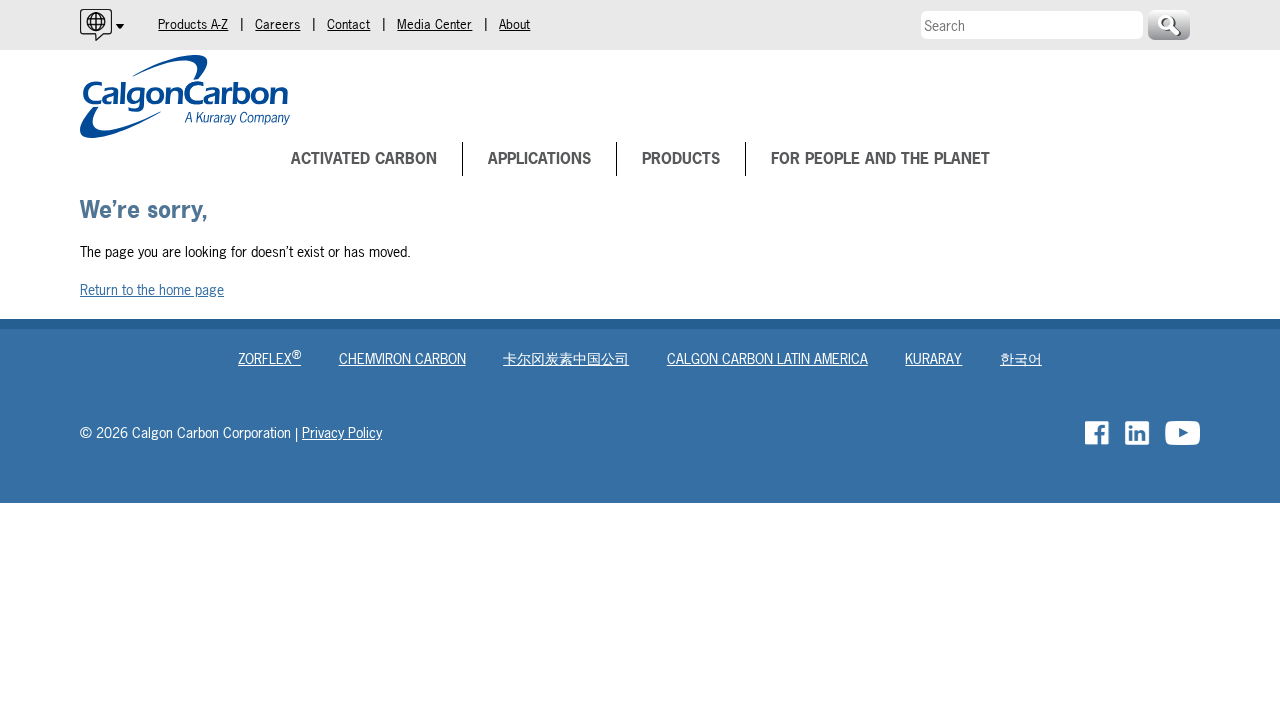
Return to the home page (152, 289)
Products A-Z (193, 24)
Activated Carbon (364, 158)
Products (681, 158)
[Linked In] (1138, 433)
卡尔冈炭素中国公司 (566, 358)
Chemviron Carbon (402, 358)
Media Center (434, 24)
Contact (348, 24)
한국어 (1021, 358)
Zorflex (269, 358)
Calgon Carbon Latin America (767, 358)
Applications (539, 158)
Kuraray (933, 358)
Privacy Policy (342, 432)
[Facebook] (1098, 433)
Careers (277, 24)
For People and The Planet (880, 158)
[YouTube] (1182, 433)
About (514, 24)
